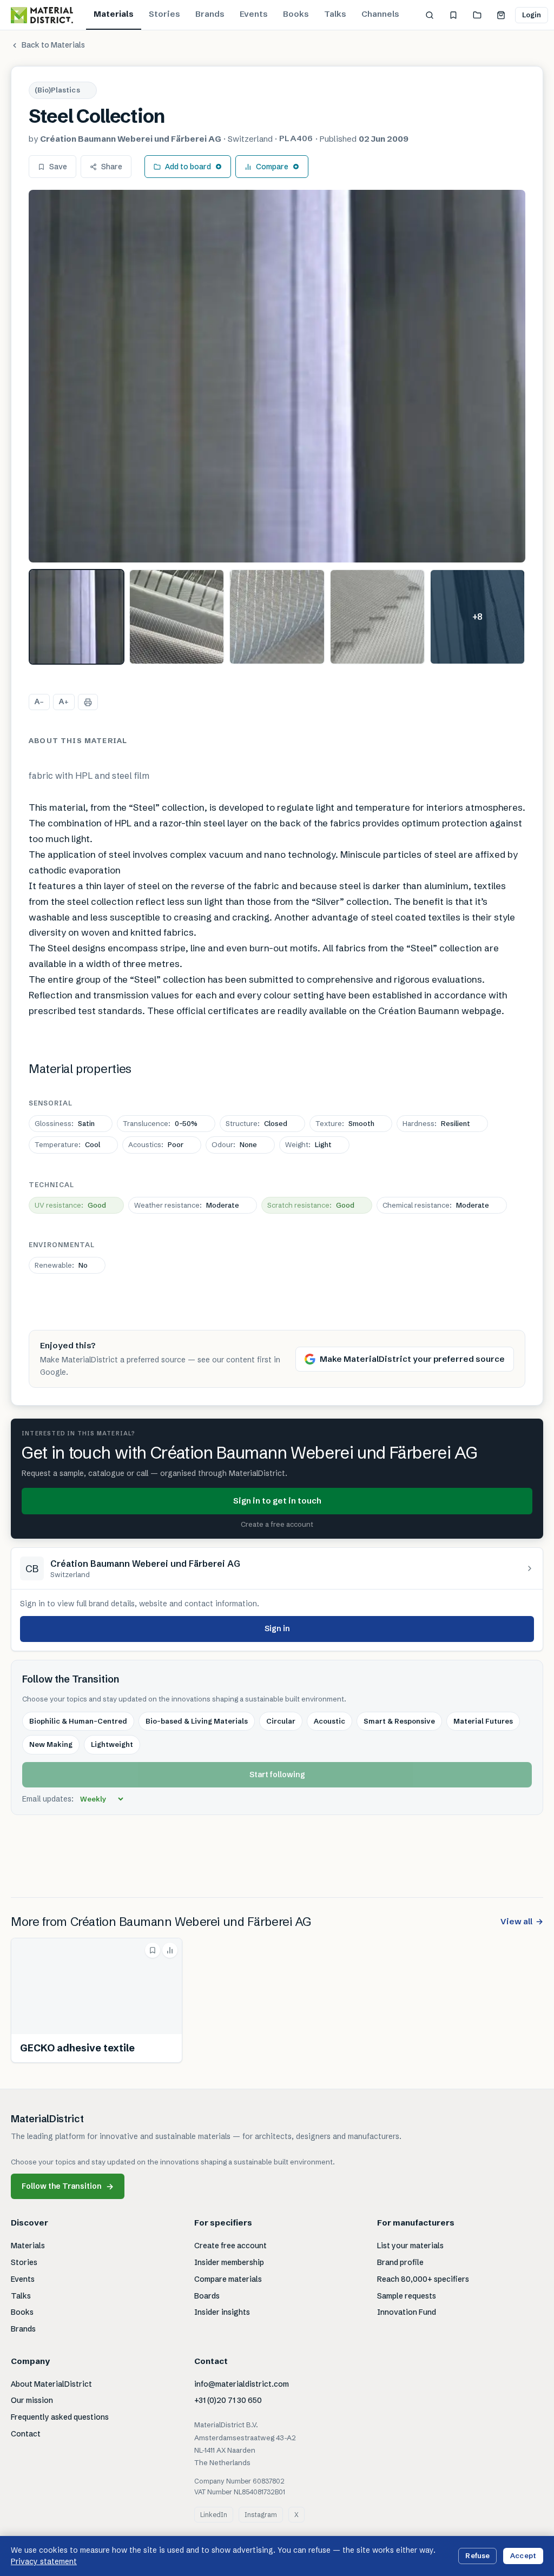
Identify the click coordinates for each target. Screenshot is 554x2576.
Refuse (477, 2555)
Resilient (436, 1123)
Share (112, 167)
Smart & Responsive (399, 1721)
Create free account (230, 2246)
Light (308, 1144)
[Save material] (153, 1950)
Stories (164, 14)
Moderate (187, 1205)
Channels (380, 14)
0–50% (160, 1123)
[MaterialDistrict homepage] (42, 15)
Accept (523, 2555)
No (61, 1265)
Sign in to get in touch (277, 1501)
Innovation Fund (407, 2312)
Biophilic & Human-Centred (78, 1721)
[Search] (430, 15)
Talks (335, 14)
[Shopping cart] (501, 15)
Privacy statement (44, 2561)
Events (254, 14)
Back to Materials (53, 45)
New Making (51, 1744)
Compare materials (228, 2279)
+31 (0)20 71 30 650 (228, 2400)
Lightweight (112, 1744)
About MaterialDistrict (51, 2384)
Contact (26, 2434)
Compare (272, 167)
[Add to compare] (170, 1950)
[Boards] (477, 15)
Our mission (32, 2400)
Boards (207, 2296)
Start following (277, 1774)
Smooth (345, 1123)
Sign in (277, 1628)
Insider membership (229, 2262)
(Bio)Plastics (57, 90)
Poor (156, 1144)
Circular (281, 1721)
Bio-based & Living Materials (197, 1721)
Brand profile (400, 2262)
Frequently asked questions (60, 2417)
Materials (114, 14)
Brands (210, 14)
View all (522, 1921)
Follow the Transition (68, 2186)
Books (296, 14)
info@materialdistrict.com (242, 2384)
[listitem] (77, 617)
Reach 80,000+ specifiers (423, 2279)
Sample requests (407, 2296)
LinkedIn (214, 2515)
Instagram (261, 2515)
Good (70, 1205)
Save (58, 167)
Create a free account (277, 1524)
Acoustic (329, 1721)
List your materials (410, 2246)
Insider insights (222, 2312)
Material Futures (483, 1721)
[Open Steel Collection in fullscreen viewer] (277, 376)
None (234, 1144)
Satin (65, 1123)
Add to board (188, 167)
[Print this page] (88, 702)
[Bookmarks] (453, 15)
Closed (256, 1123)
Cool (67, 1144)
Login (532, 15)
